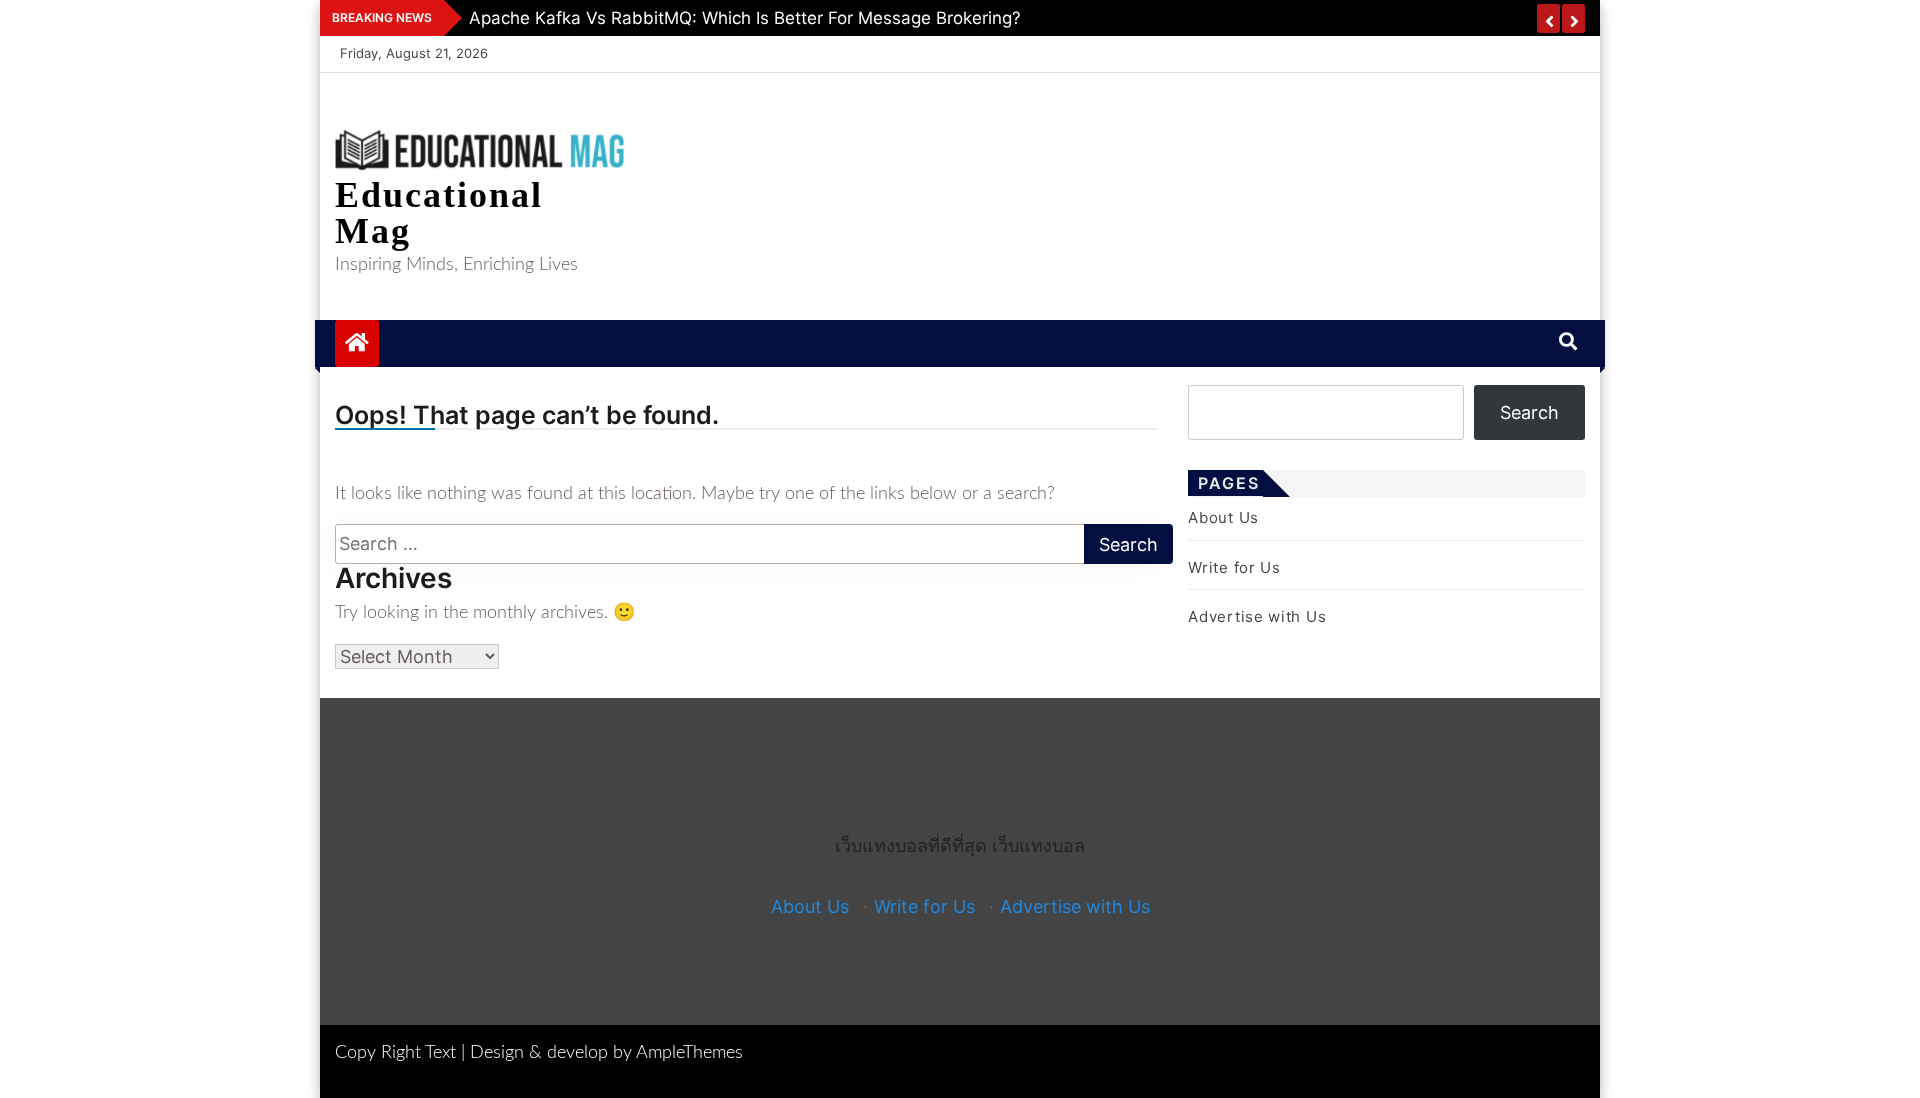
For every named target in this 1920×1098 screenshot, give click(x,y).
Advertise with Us (1257, 616)
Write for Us (1234, 567)
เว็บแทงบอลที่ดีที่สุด (911, 845)
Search (1529, 412)
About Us (1223, 517)
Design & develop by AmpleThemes (606, 1053)
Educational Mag (439, 213)
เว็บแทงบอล (1038, 845)
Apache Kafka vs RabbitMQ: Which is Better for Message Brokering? (745, 18)
